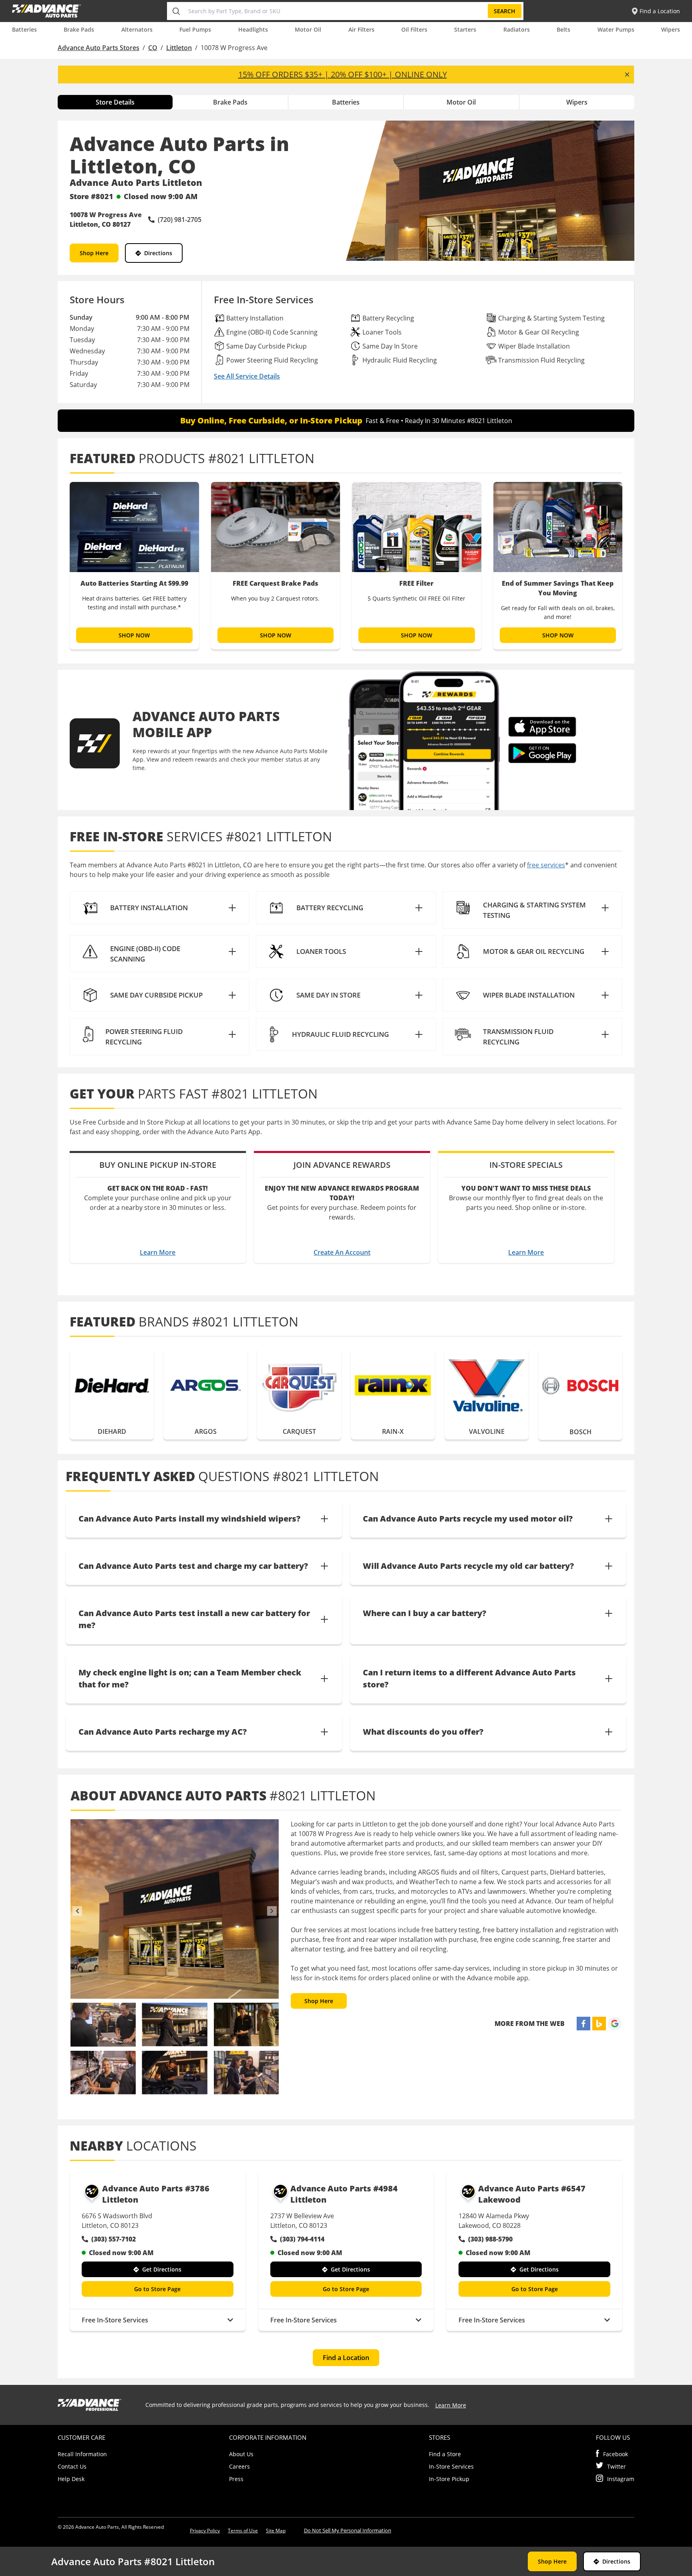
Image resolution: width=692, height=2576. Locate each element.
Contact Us (72, 2466)
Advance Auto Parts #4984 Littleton (344, 2194)
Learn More (158, 1252)
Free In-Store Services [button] (115, 2320)
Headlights (253, 29)
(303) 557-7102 (114, 2239)
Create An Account (342, 1252)
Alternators (137, 29)
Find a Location (346, 2358)
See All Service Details (247, 376)
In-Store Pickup (449, 2479)
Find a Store (445, 2454)
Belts (563, 29)
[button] (160, 908)
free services (546, 865)
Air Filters (361, 29)
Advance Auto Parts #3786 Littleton (156, 2194)
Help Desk (71, 2479)
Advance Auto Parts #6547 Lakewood (532, 2194)
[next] (272, 1911)
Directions (158, 253)
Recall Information (82, 2454)
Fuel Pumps (195, 29)
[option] (134, 566)
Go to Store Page (157, 2289)
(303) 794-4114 (302, 2239)
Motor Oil (308, 29)
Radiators (517, 29)
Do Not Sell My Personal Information (348, 2530)
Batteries (24, 29)
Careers (239, 2466)
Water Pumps (616, 29)
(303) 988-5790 (490, 2239)
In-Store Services (451, 2466)
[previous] (77, 1911)
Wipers (671, 29)
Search (505, 11)
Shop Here (94, 253)
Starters (465, 29)
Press (236, 2479)
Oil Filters (414, 29)
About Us (241, 2454)
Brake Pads (79, 29)
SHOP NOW (134, 635)
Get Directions (162, 2269)
